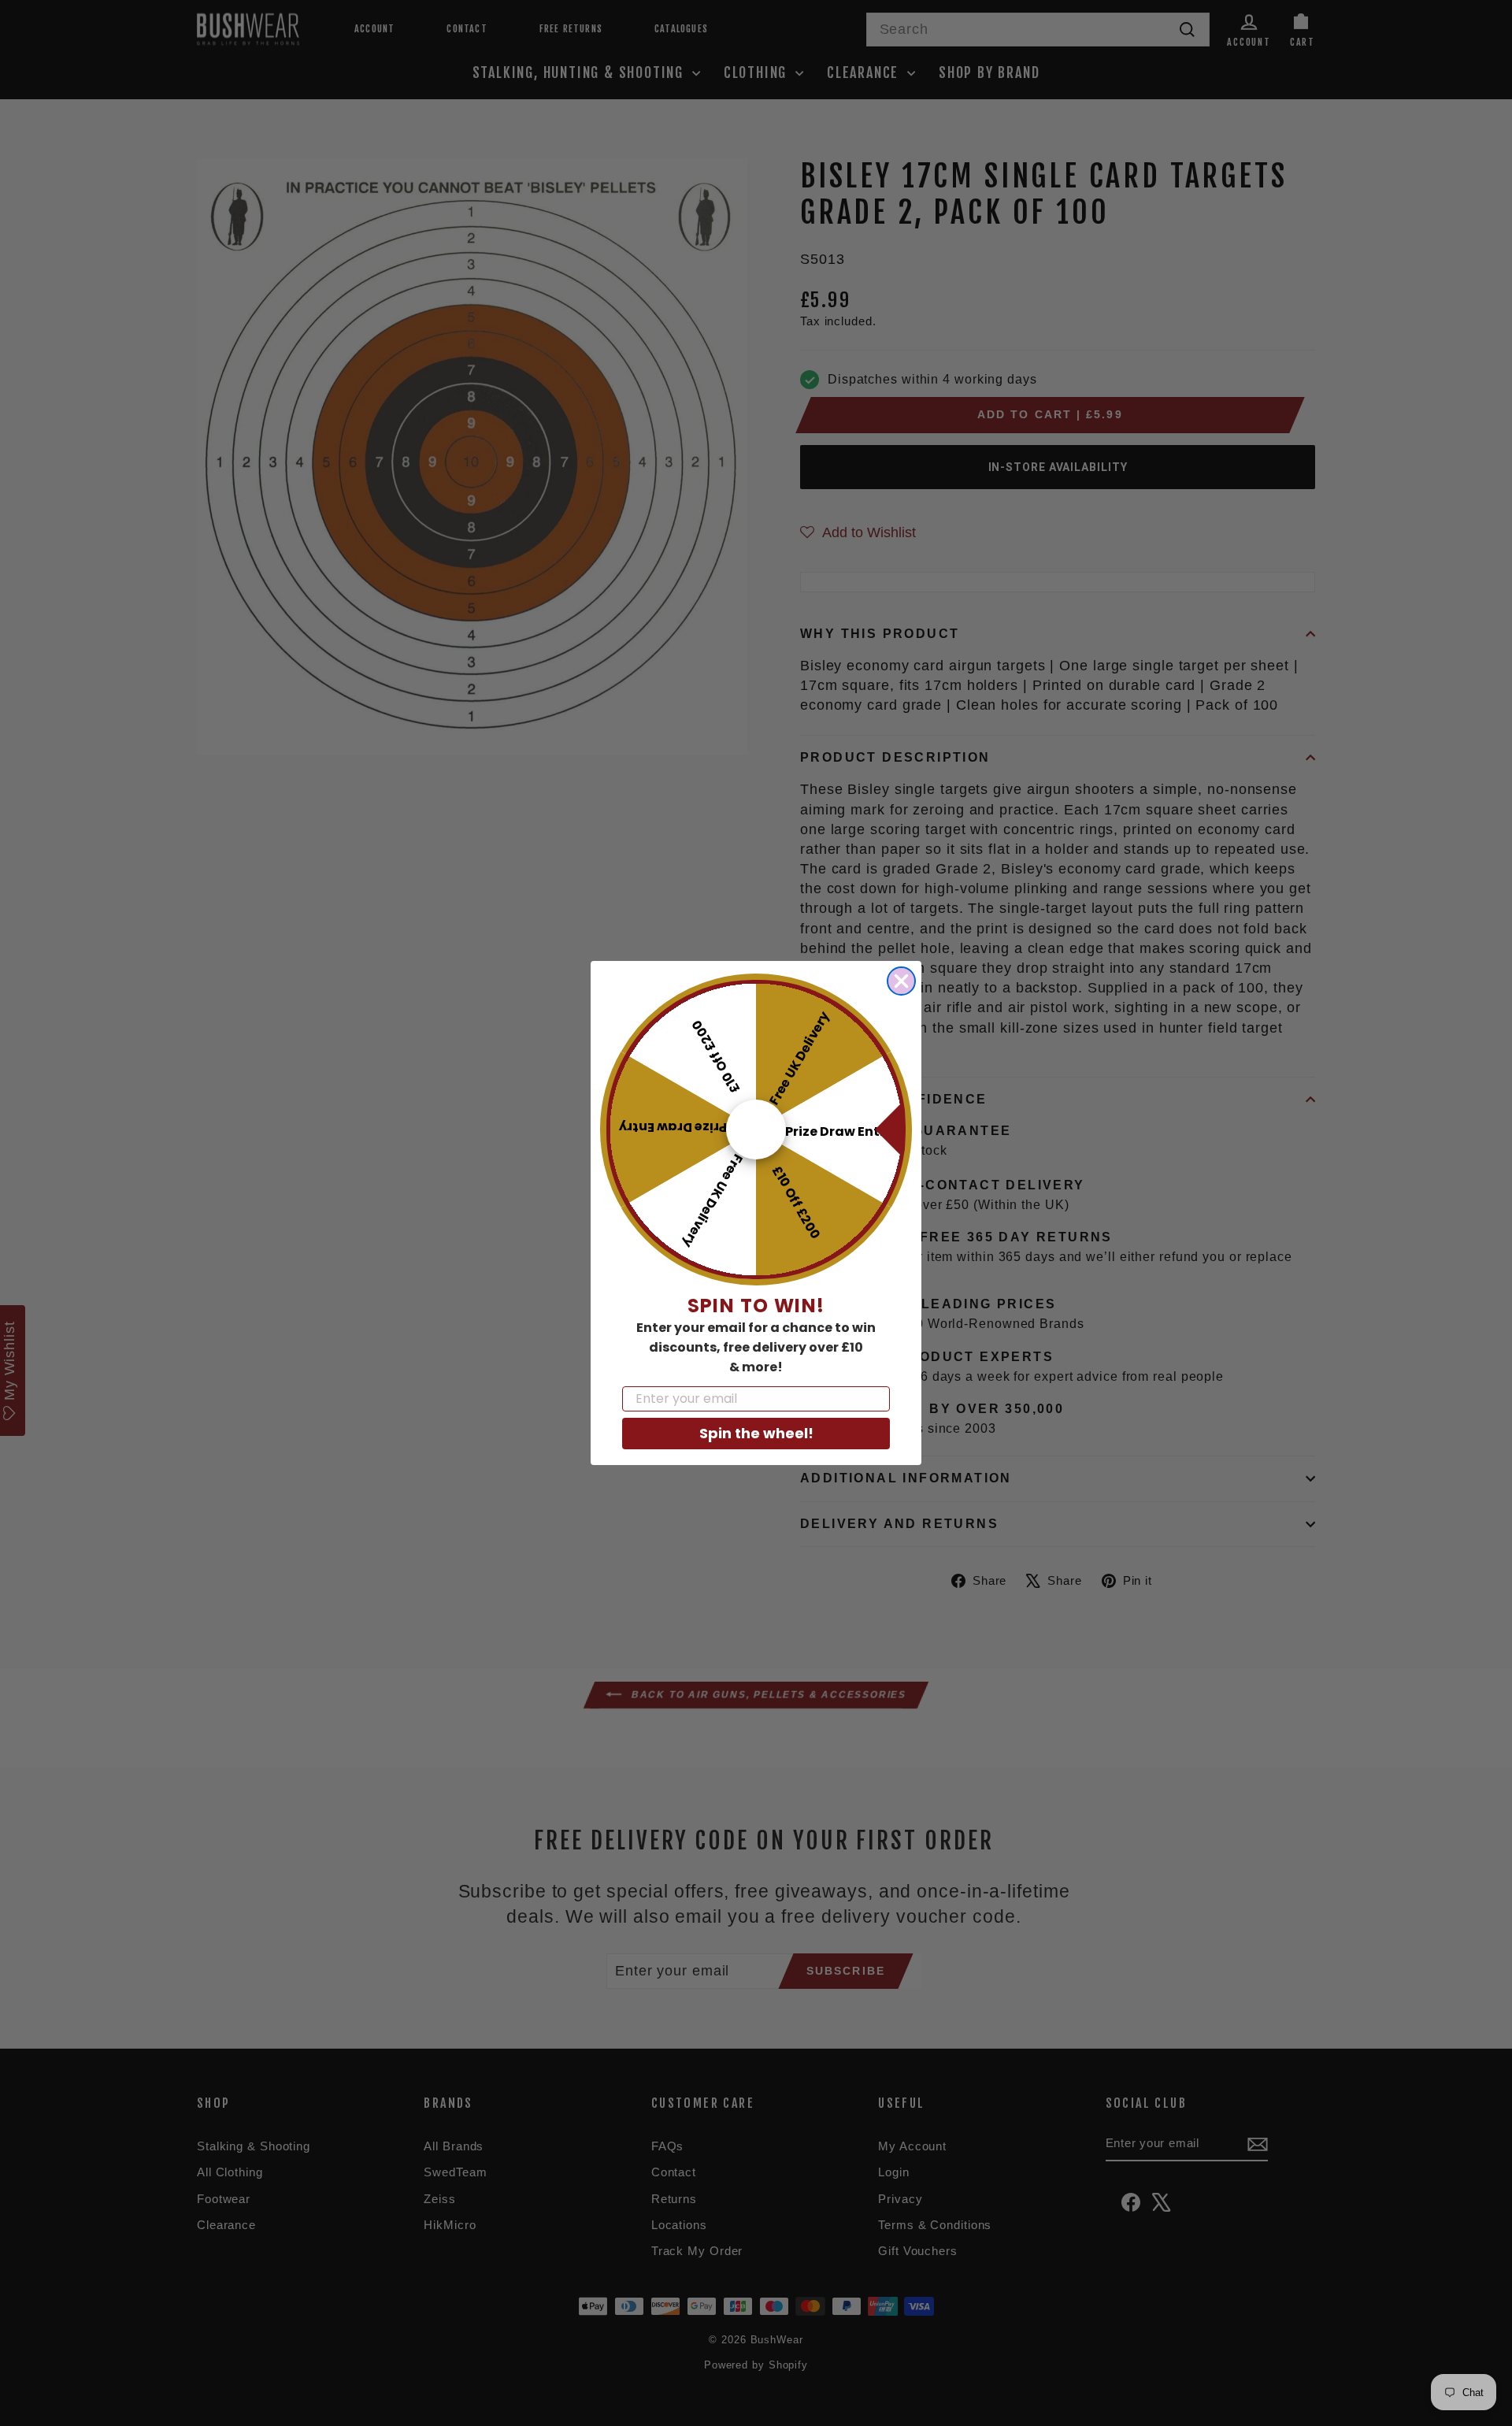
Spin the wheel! (756, 1433)
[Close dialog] (901, 981)
